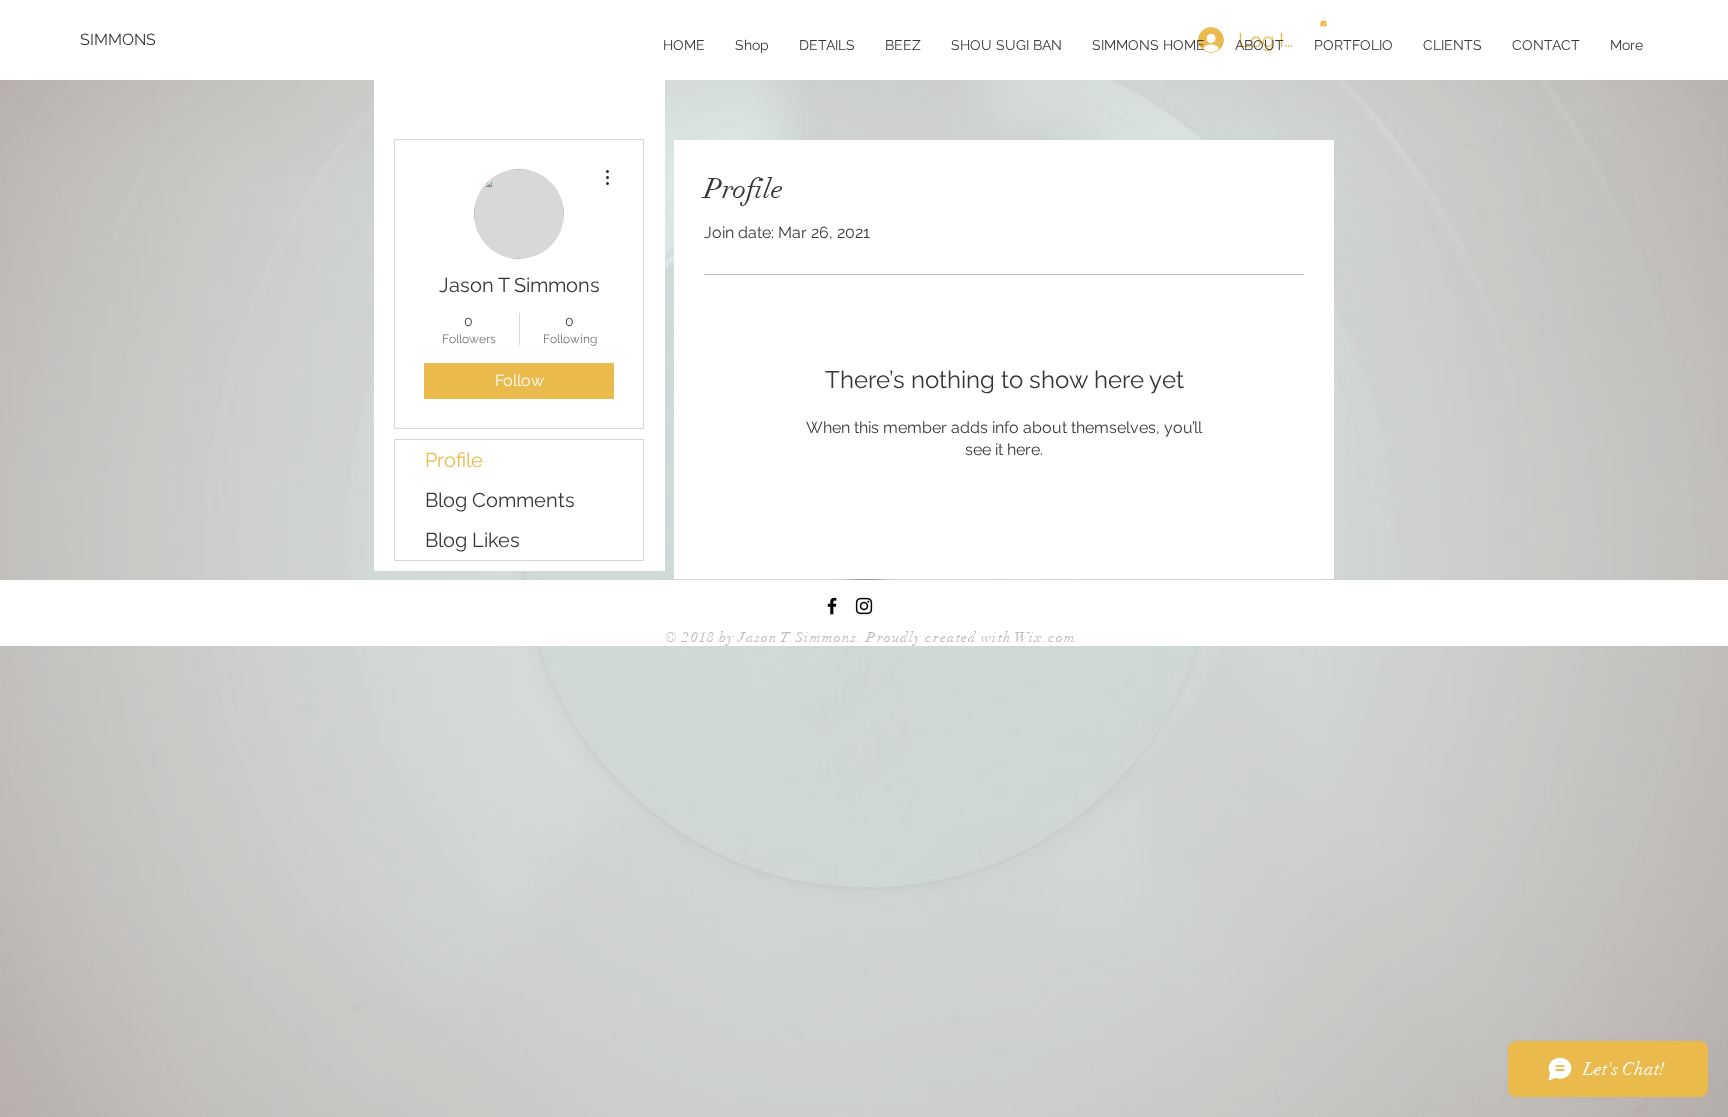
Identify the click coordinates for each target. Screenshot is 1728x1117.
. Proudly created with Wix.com (966, 637)
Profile (454, 460)
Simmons (826, 637)
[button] (1353, 45)
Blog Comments (500, 500)
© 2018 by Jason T (730, 637)
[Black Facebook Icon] (832, 606)
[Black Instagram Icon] (864, 606)
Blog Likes (472, 540)
